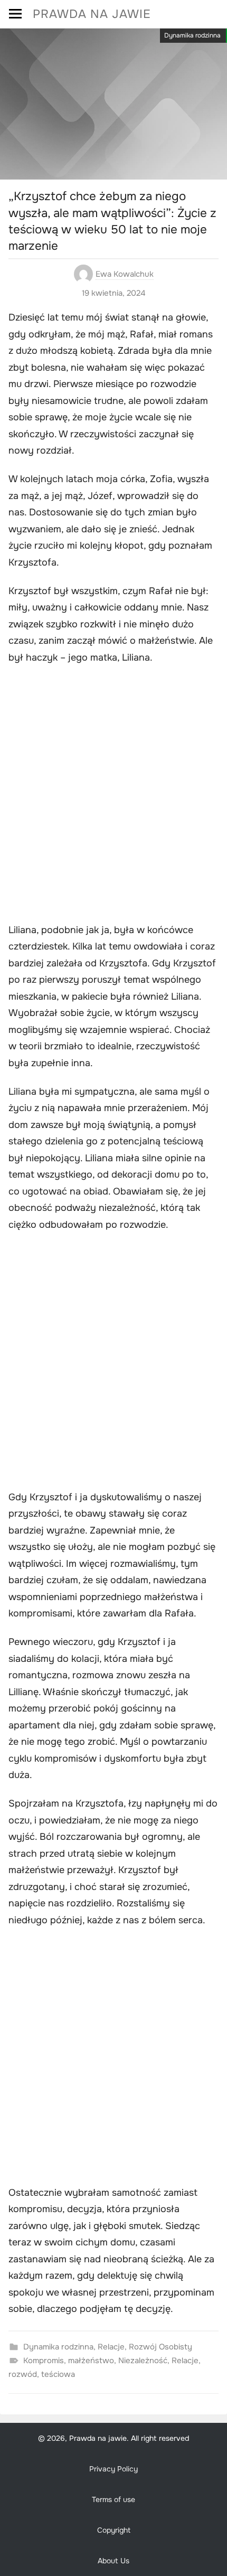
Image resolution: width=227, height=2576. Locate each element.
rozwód (23, 2374)
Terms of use (113, 2499)
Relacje (111, 2347)
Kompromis (44, 2361)
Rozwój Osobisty (160, 2347)
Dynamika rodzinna (192, 35)
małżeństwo (91, 2361)
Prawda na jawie (92, 14)
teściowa (58, 2374)
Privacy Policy (113, 2469)
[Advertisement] (113, 795)
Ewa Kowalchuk (125, 274)
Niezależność (143, 2361)
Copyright (114, 2530)
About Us (113, 2561)
